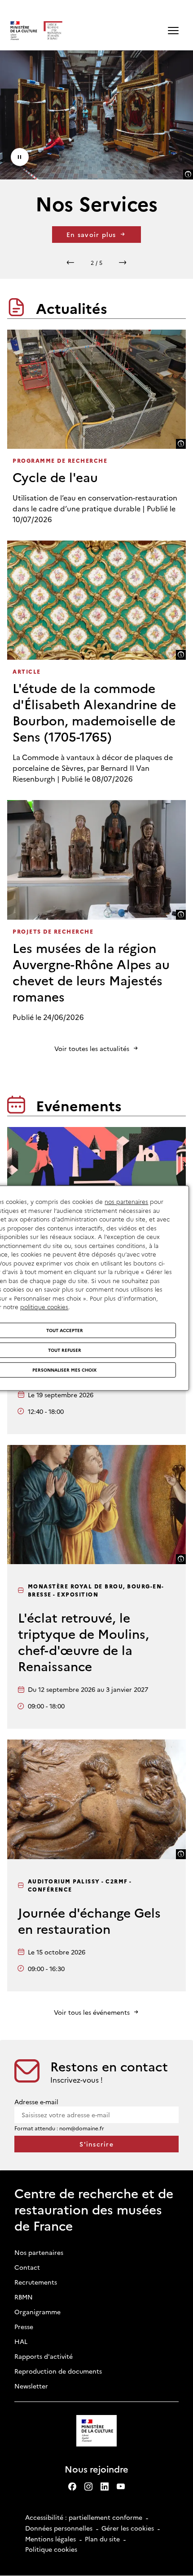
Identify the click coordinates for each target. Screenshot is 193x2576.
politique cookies (44, 1306)
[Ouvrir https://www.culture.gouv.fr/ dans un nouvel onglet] (97, 2432)
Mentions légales (50, 2539)
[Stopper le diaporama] (20, 157)
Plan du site (102, 2539)
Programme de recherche (60, 460)
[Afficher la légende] (188, 174)
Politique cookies (51, 2549)
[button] (173, 31)
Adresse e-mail (36, 2102)
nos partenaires (126, 1201)
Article (27, 671)
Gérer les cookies (128, 2528)
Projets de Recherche (53, 931)
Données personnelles (59, 2528)
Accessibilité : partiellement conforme (84, 2517)
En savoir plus (91, 234)
